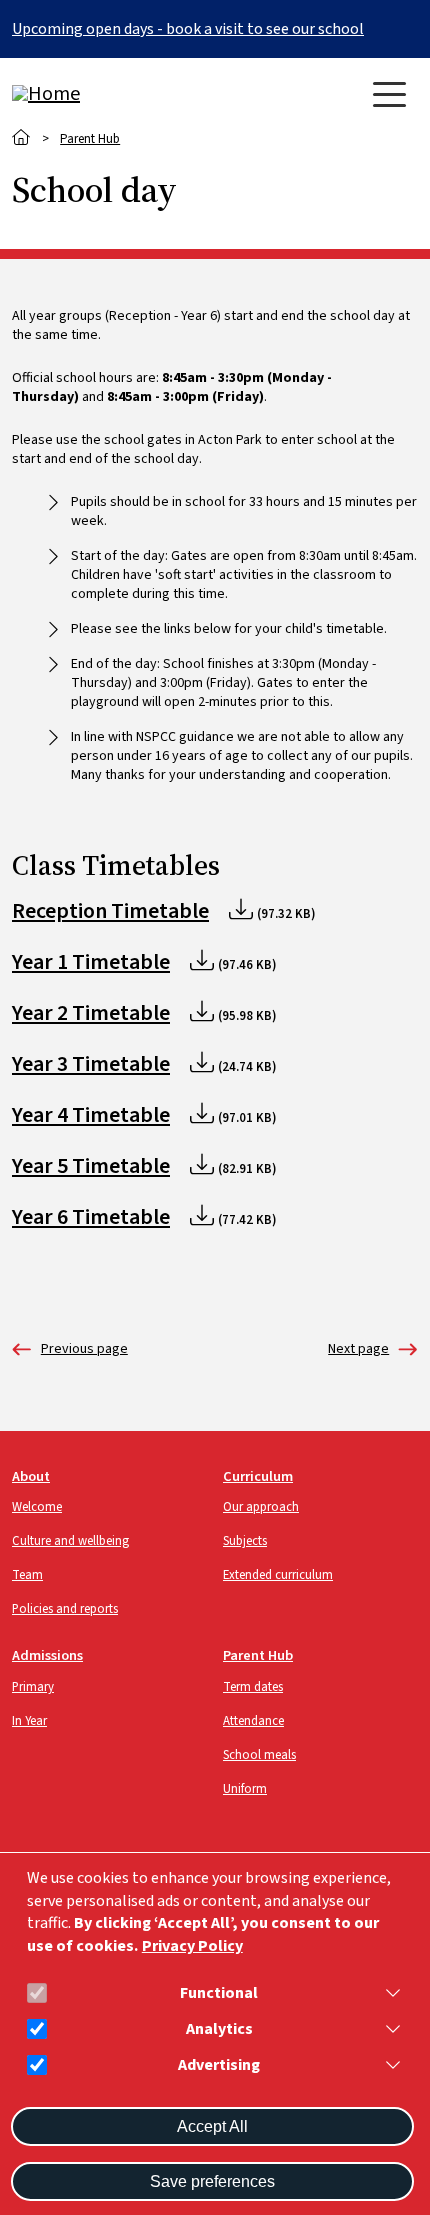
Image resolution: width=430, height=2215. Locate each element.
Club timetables (358, 1349)
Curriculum (258, 1476)
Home (21, 137)
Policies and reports (65, 1609)
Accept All (212, 2126)
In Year (29, 1721)
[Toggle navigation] (389, 94)
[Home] (92, 94)
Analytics (219, 2029)
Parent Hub (90, 139)
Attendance (253, 1721)
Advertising (219, 2065)
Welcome (37, 1507)
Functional (219, 1993)
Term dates (70, 1349)
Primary (33, 1687)
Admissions (47, 1655)
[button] (389, 1993)
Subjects (245, 1541)
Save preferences (212, 2181)
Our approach (261, 1507)
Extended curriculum (278, 1575)
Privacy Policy (192, 1946)
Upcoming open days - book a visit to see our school (188, 29)
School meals (259, 1755)
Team (27, 1575)
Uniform (245, 1789)
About (31, 1476)
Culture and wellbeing (70, 1541)
